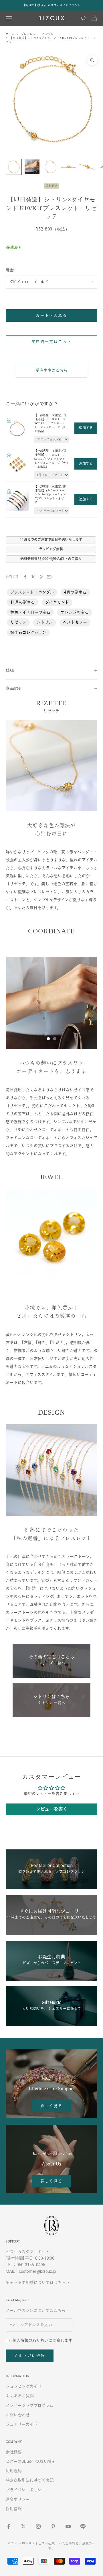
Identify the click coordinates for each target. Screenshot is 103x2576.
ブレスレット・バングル (37, 34)
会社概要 (14, 2452)
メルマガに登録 (30, 2356)
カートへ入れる (51, 315)
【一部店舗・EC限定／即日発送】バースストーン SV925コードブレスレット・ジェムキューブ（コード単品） (51, 423)
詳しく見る (51, 2106)
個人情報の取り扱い (30, 2340)
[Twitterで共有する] (33, 577)
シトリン (45, 622)
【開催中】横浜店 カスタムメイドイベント (52, 5)
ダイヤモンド (57, 602)
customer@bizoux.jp (37, 2271)
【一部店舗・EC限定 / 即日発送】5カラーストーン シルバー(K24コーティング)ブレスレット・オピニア (51, 495)
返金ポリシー (18, 2499)
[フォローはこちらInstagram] (38, 2526)
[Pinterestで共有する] (41, 577)
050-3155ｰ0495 (31, 2265)
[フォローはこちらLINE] (83, 2526)
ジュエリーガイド (22, 2424)
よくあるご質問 (20, 2396)
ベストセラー (75, 622)
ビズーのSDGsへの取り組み (30, 2461)
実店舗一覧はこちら (51, 342)
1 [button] (48, 1039)
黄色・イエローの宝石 (30, 612)
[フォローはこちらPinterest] (53, 2526)
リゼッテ (18, 622)
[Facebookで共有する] (25, 577)
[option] (51, 1003)
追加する (86, 428)
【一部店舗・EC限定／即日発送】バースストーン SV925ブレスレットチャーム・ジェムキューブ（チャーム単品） (51, 459)
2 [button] (55, 1039)
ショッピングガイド (24, 2386)
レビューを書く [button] (52, 1809)
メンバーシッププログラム (29, 2405)
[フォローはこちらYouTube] (68, 2526)
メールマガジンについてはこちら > (37, 2310)
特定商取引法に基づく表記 (30, 2480)
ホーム (10, 34)
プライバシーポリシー (26, 2490)
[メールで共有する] (49, 577)
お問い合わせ (18, 2415)
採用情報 (14, 2509)
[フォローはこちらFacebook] (9, 2526)
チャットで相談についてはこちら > (37, 2282)
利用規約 (14, 2471)
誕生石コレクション (28, 632)
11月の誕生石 (23, 602)
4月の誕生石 (75, 592)
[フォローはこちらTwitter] (23, 2526)
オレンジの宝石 (75, 612)
